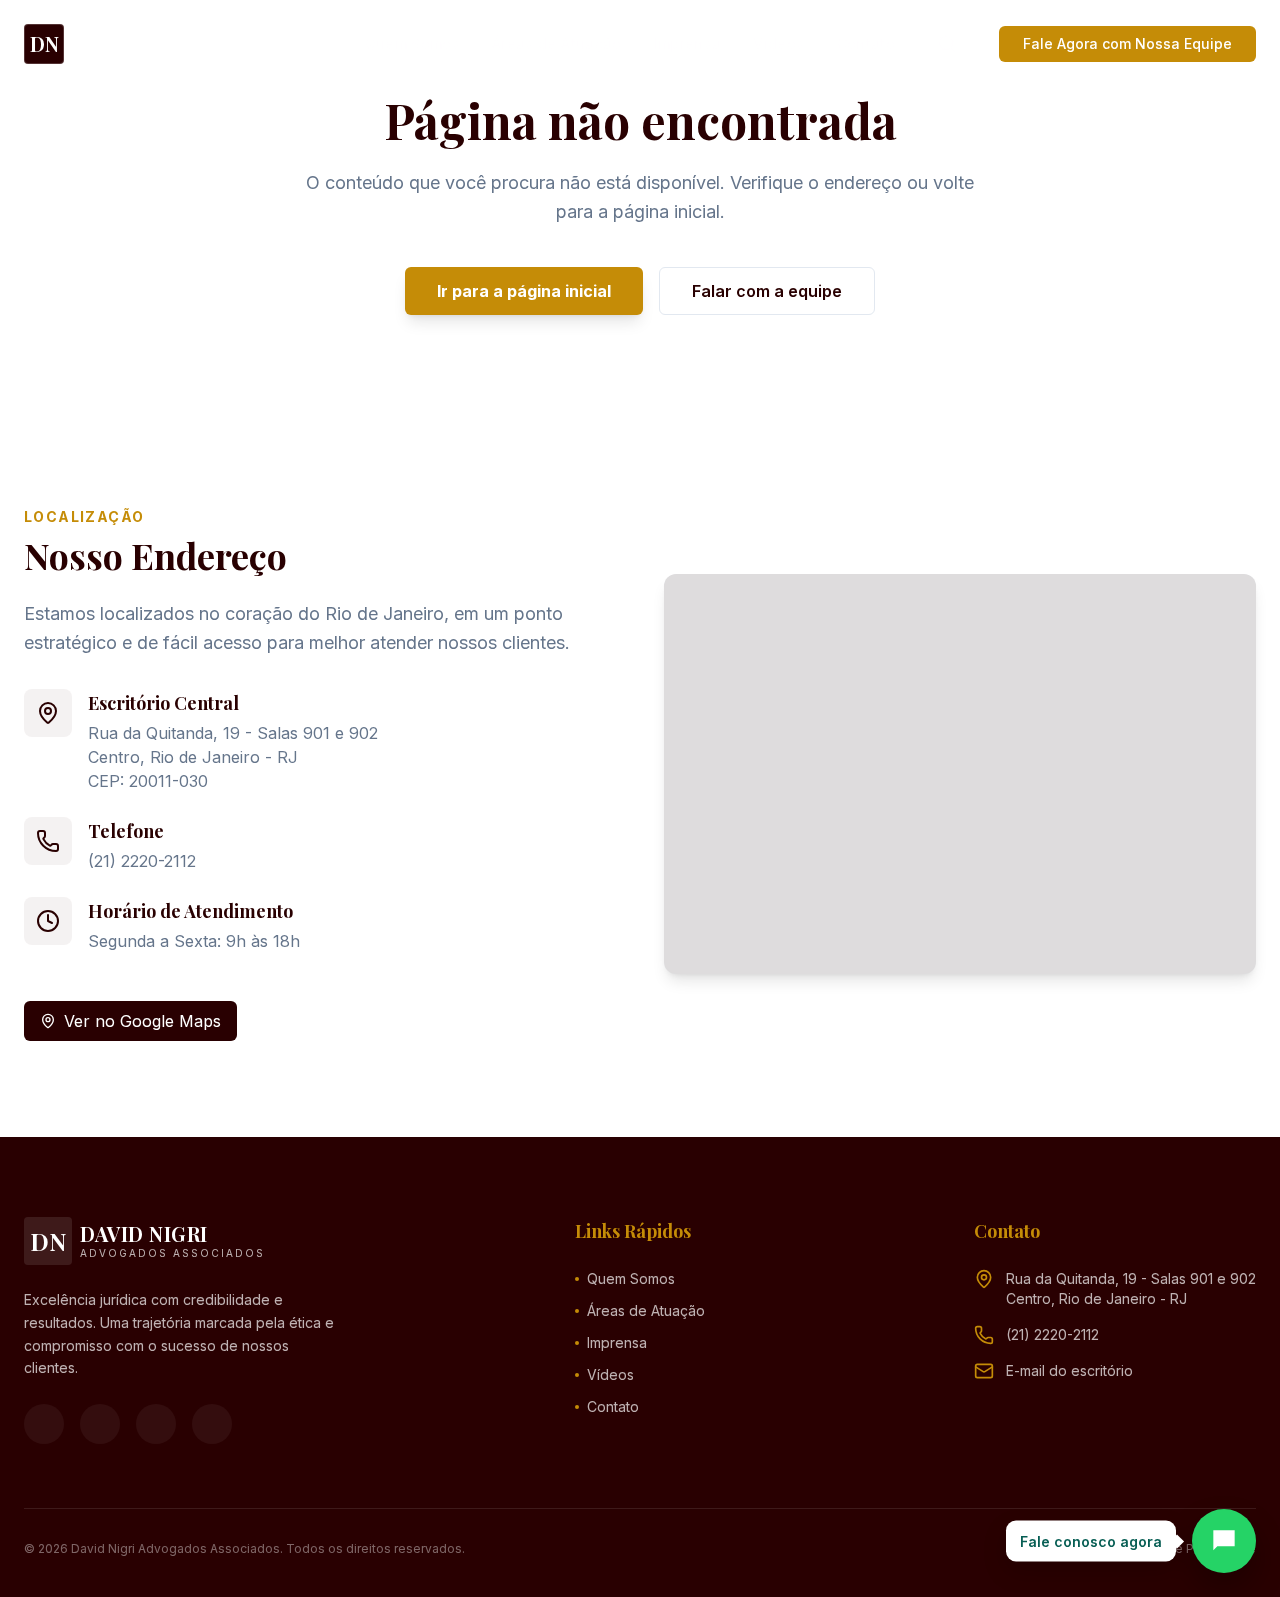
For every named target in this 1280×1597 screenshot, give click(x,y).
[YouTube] (156, 1424)
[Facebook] (44, 1424)
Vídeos (778, 43)
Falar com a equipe (767, 291)
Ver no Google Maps (142, 1021)
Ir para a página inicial (524, 291)
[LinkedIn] (212, 1424)
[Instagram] (100, 1424)
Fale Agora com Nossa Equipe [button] (1127, 43)
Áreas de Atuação (557, 43)
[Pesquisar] (947, 44)
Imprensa (688, 43)
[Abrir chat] (1224, 1541)
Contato (866, 43)
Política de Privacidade (1188, 1548)
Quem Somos (413, 43)
